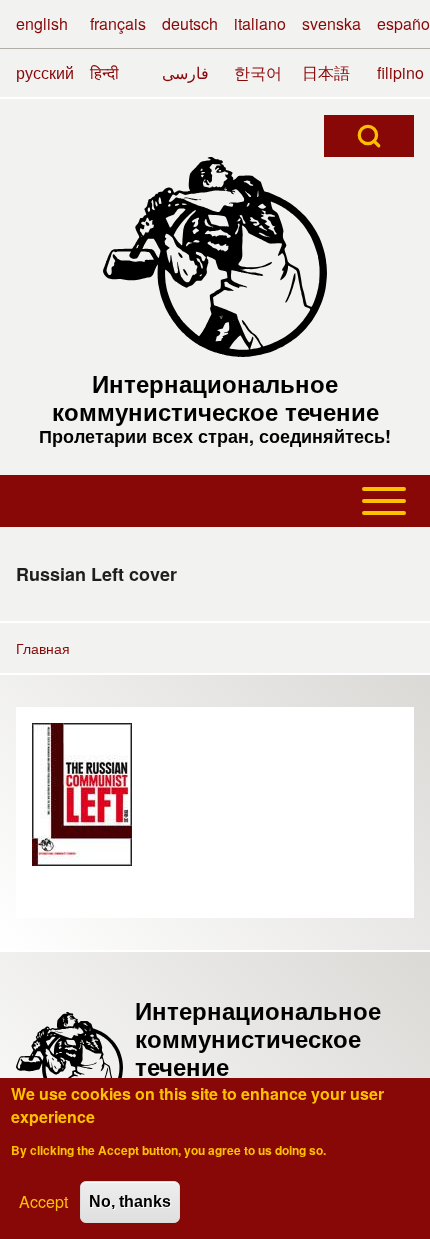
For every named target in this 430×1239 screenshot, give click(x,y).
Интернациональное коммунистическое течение (215, 397)
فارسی (185, 72)
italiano (260, 23)
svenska (331, 23)
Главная (43, 648)
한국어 (258, 72)
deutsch (190, 23)
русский (45, 72)
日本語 (326, 72)
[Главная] (215, 257)
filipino (400, 72)
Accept (43, 1201)
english (42, 23)
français (118, 23)
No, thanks (130, 1201)
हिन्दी (104, 72)
